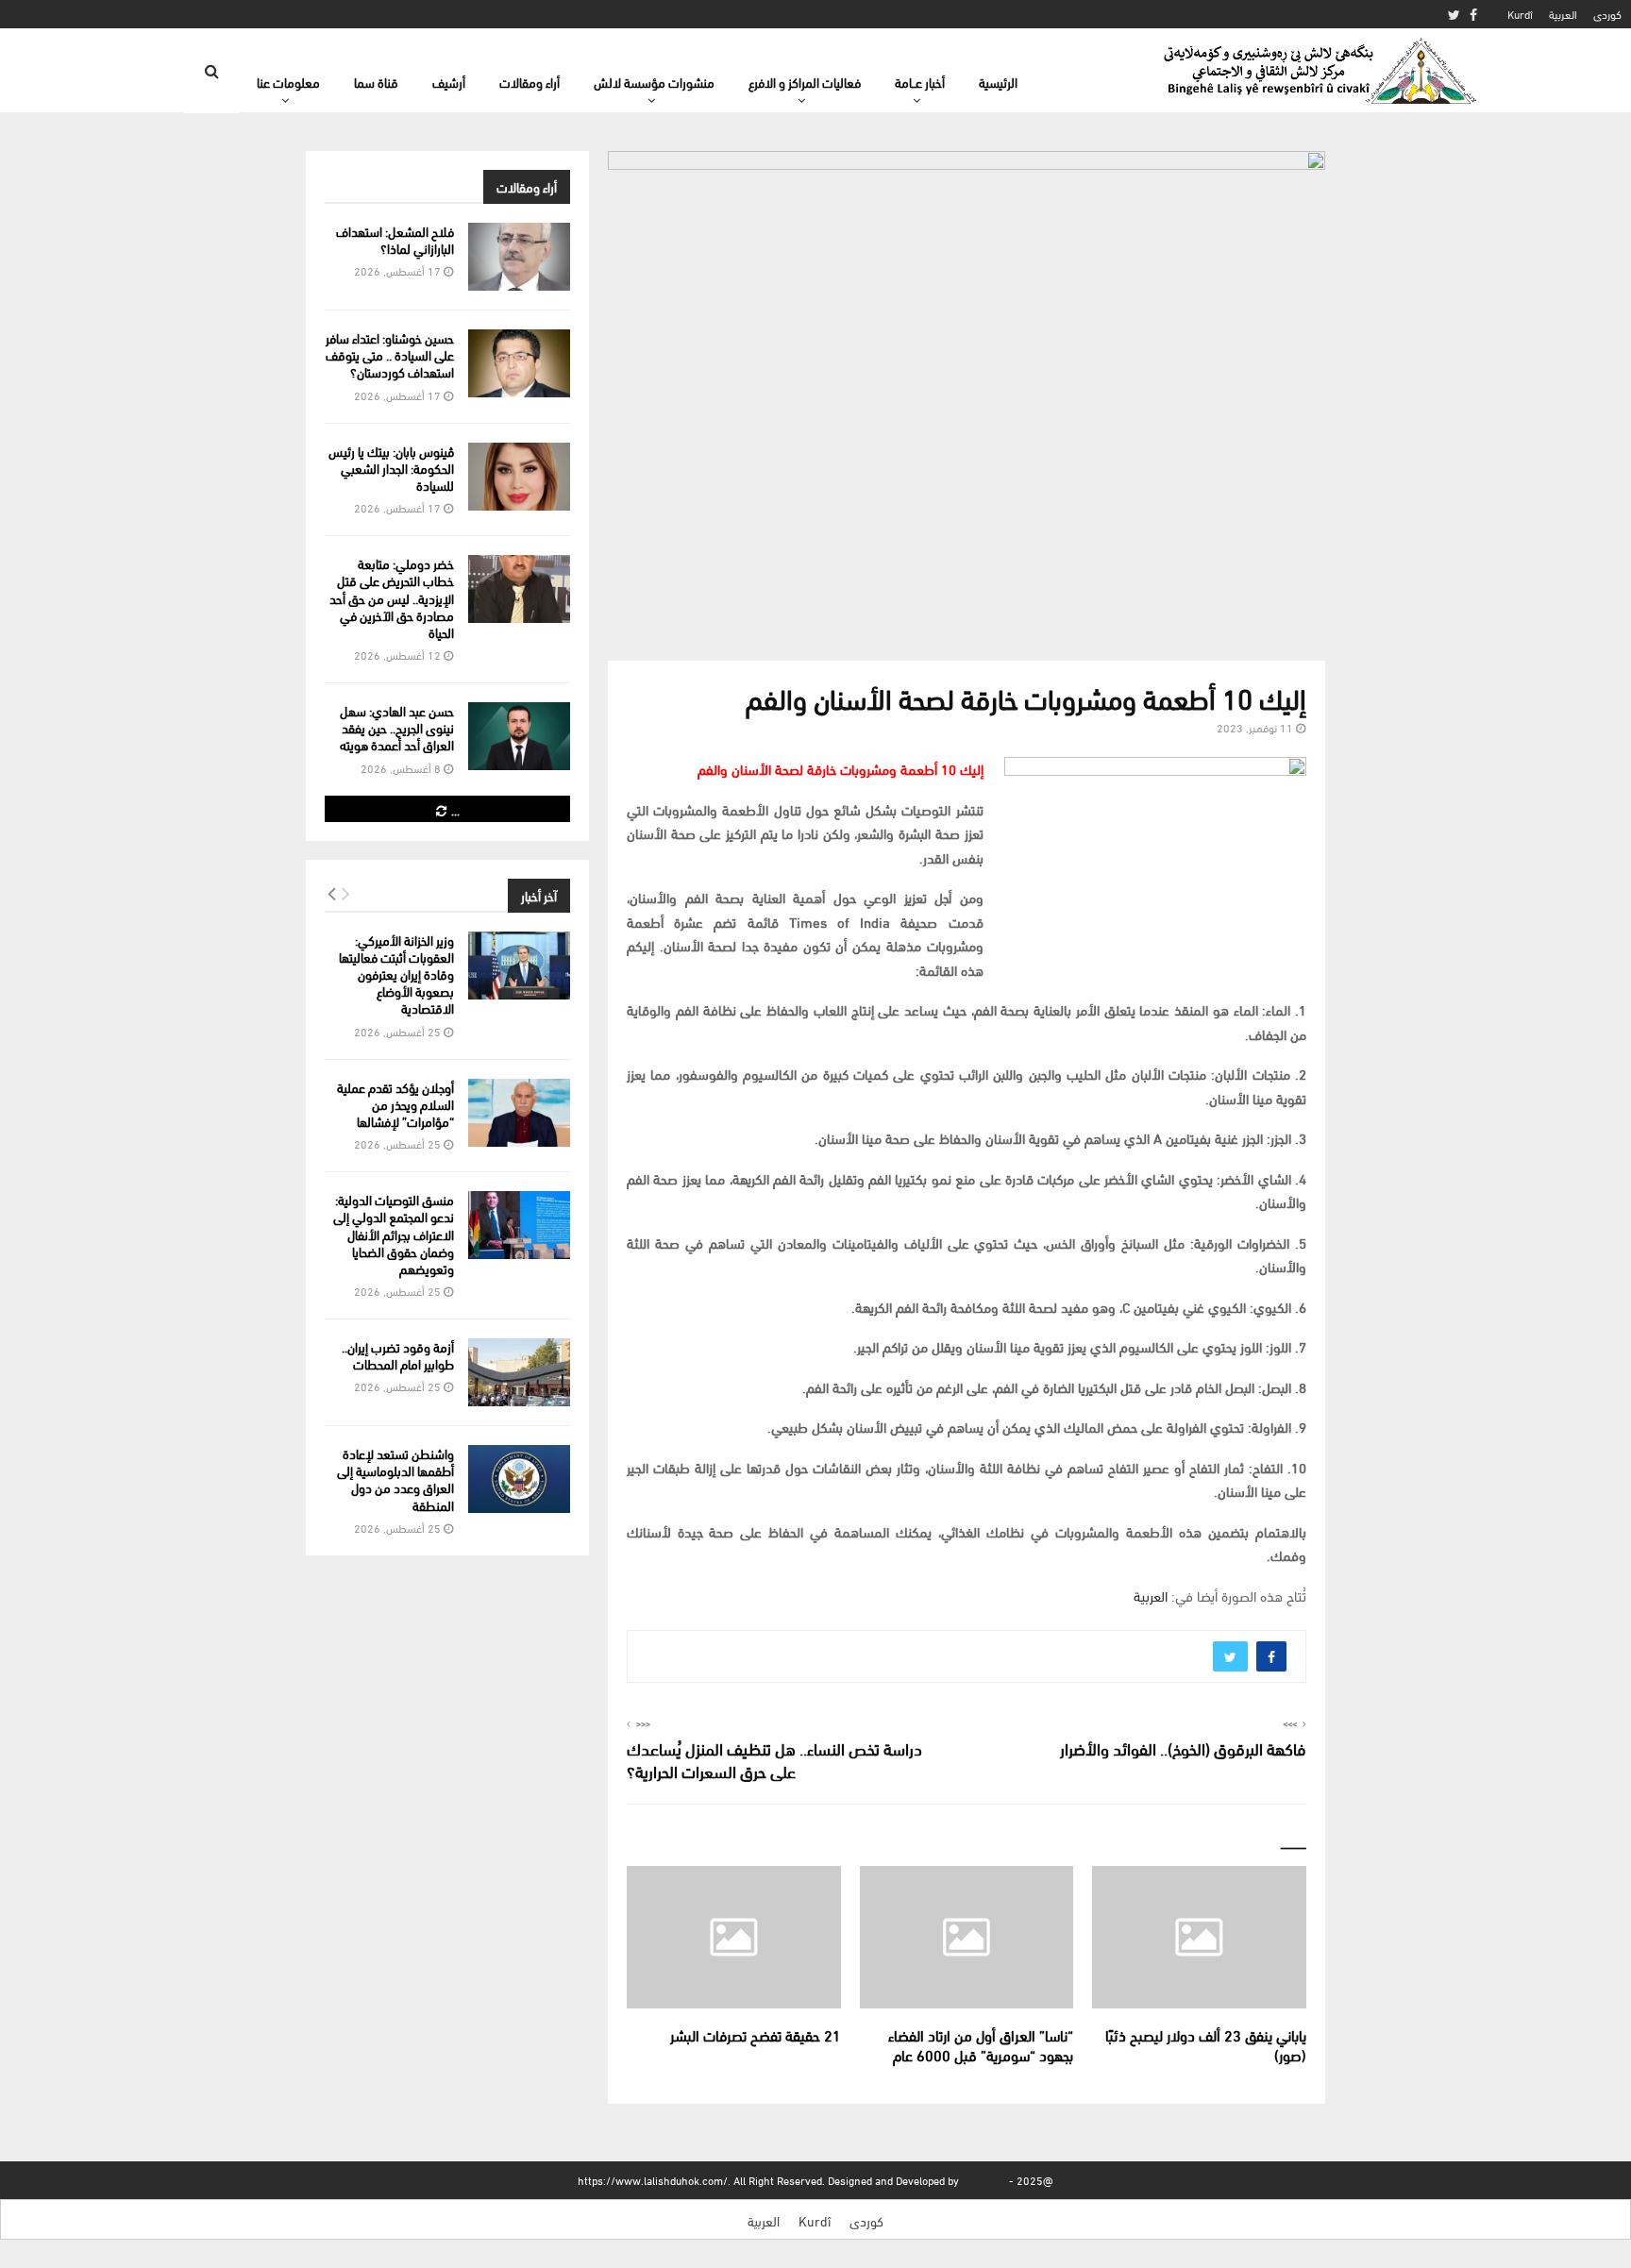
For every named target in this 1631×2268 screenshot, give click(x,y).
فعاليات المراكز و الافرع (805, 82)
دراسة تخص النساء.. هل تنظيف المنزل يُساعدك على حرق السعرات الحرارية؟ (774, 1759)
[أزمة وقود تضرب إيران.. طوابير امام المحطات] (519, 1372)
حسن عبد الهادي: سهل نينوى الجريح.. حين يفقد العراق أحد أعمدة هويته (397, 727)
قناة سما (376, 82)
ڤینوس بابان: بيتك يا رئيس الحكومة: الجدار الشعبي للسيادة (391, 468)
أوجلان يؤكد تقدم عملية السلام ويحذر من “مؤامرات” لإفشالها (395, 1104)
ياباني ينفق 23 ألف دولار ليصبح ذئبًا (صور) (1206, 2044)
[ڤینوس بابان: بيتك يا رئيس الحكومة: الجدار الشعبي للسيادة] (519, 477)
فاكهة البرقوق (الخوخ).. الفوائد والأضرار (1183, 1747)
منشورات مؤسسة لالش (654, 82)
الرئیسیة (998, 82)
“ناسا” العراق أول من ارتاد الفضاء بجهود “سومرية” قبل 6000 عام (981, 2044)
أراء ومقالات (530, 82)
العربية (1563, 14)
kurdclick (984, 2180)
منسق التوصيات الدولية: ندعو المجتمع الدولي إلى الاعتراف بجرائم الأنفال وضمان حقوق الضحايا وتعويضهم (394, 1234)
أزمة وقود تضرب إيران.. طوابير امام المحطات (398, 1355)
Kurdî (1520, 14)
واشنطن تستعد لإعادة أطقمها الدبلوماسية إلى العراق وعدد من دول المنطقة (395, 1479)
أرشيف (449, 82)
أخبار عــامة (920, 82)
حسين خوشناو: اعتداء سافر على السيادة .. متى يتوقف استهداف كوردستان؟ (390, 354)
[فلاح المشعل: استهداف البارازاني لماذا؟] (519, 257)
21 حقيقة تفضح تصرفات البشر (756, 2034)
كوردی (1607, 14)
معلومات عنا (288, 82)
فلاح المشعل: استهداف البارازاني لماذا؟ (395, 239)
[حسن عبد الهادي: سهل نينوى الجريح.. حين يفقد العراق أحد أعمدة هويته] (519, 736)
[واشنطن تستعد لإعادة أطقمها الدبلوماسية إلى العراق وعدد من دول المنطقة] (519, 1479)
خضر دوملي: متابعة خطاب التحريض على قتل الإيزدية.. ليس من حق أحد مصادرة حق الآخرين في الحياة (392, 597)
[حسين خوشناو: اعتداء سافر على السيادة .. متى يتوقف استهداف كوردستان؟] (519, 363)
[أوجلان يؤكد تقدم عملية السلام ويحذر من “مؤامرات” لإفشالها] (519, 1113)
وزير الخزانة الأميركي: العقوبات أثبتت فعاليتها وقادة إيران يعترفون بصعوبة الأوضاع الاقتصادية (396, 974)
